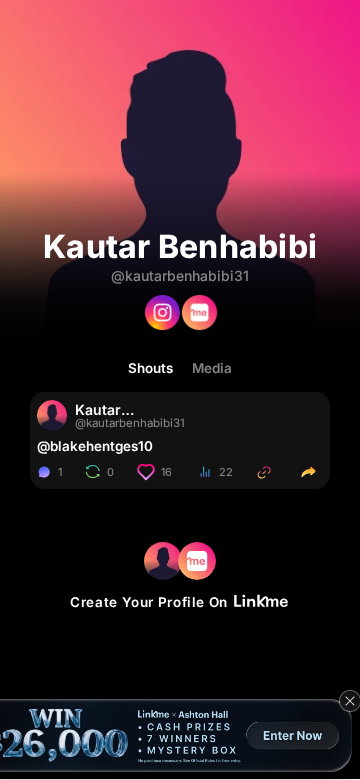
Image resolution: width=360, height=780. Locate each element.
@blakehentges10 (95, 446)
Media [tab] (212, 368)
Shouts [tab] (150, 368)
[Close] (350, 701)
